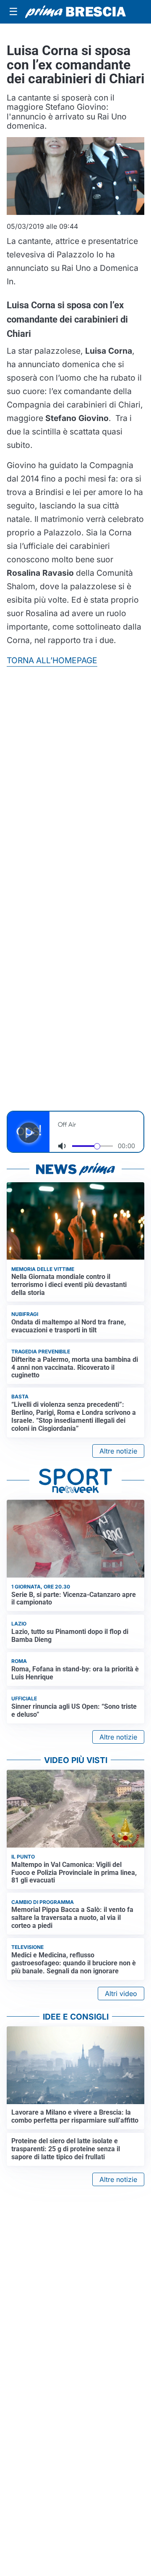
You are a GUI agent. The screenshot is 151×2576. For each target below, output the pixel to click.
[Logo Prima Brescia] (75, 12)
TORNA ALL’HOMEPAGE (52, 660)
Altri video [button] (121, 1994)
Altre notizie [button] (118, 1451)
